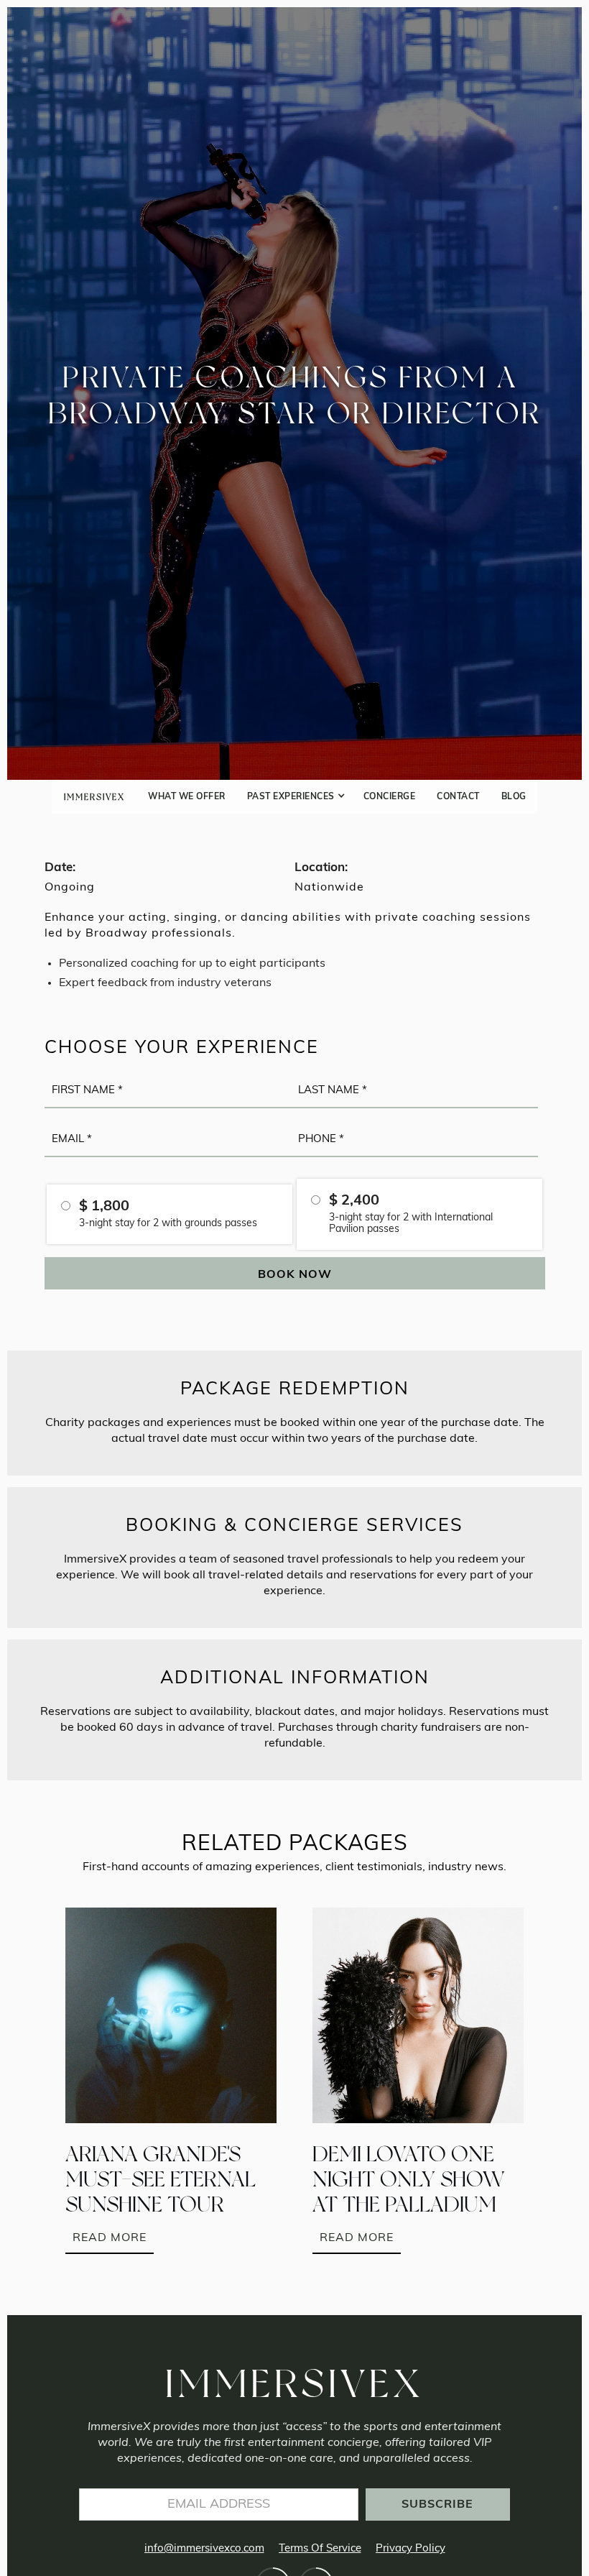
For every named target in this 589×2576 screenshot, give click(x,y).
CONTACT (458, 797)
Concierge (390, 797)
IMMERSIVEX (94, 797)
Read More (110, 2238)
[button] (294, 797)
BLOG (514, 797)
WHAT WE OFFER (187, 797)
